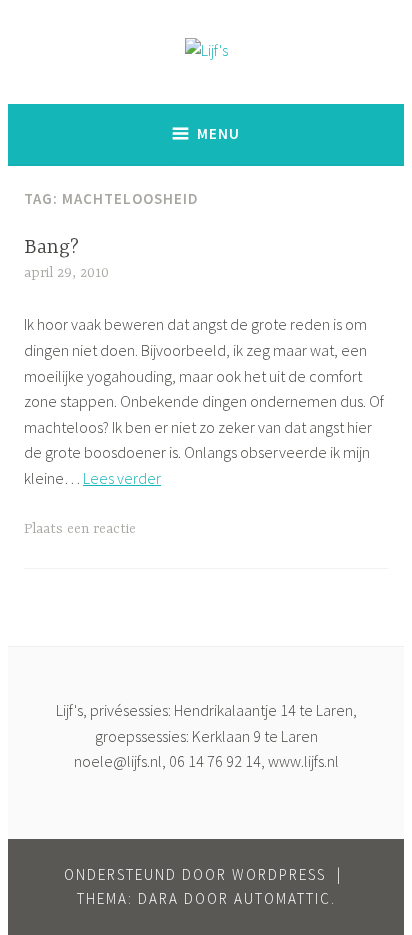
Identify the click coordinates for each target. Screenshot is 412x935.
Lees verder (122, 478)
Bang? (51, 247)
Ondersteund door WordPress (195, 874)
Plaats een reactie (80, 529)
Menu (218, 133)
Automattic (282, 898)
